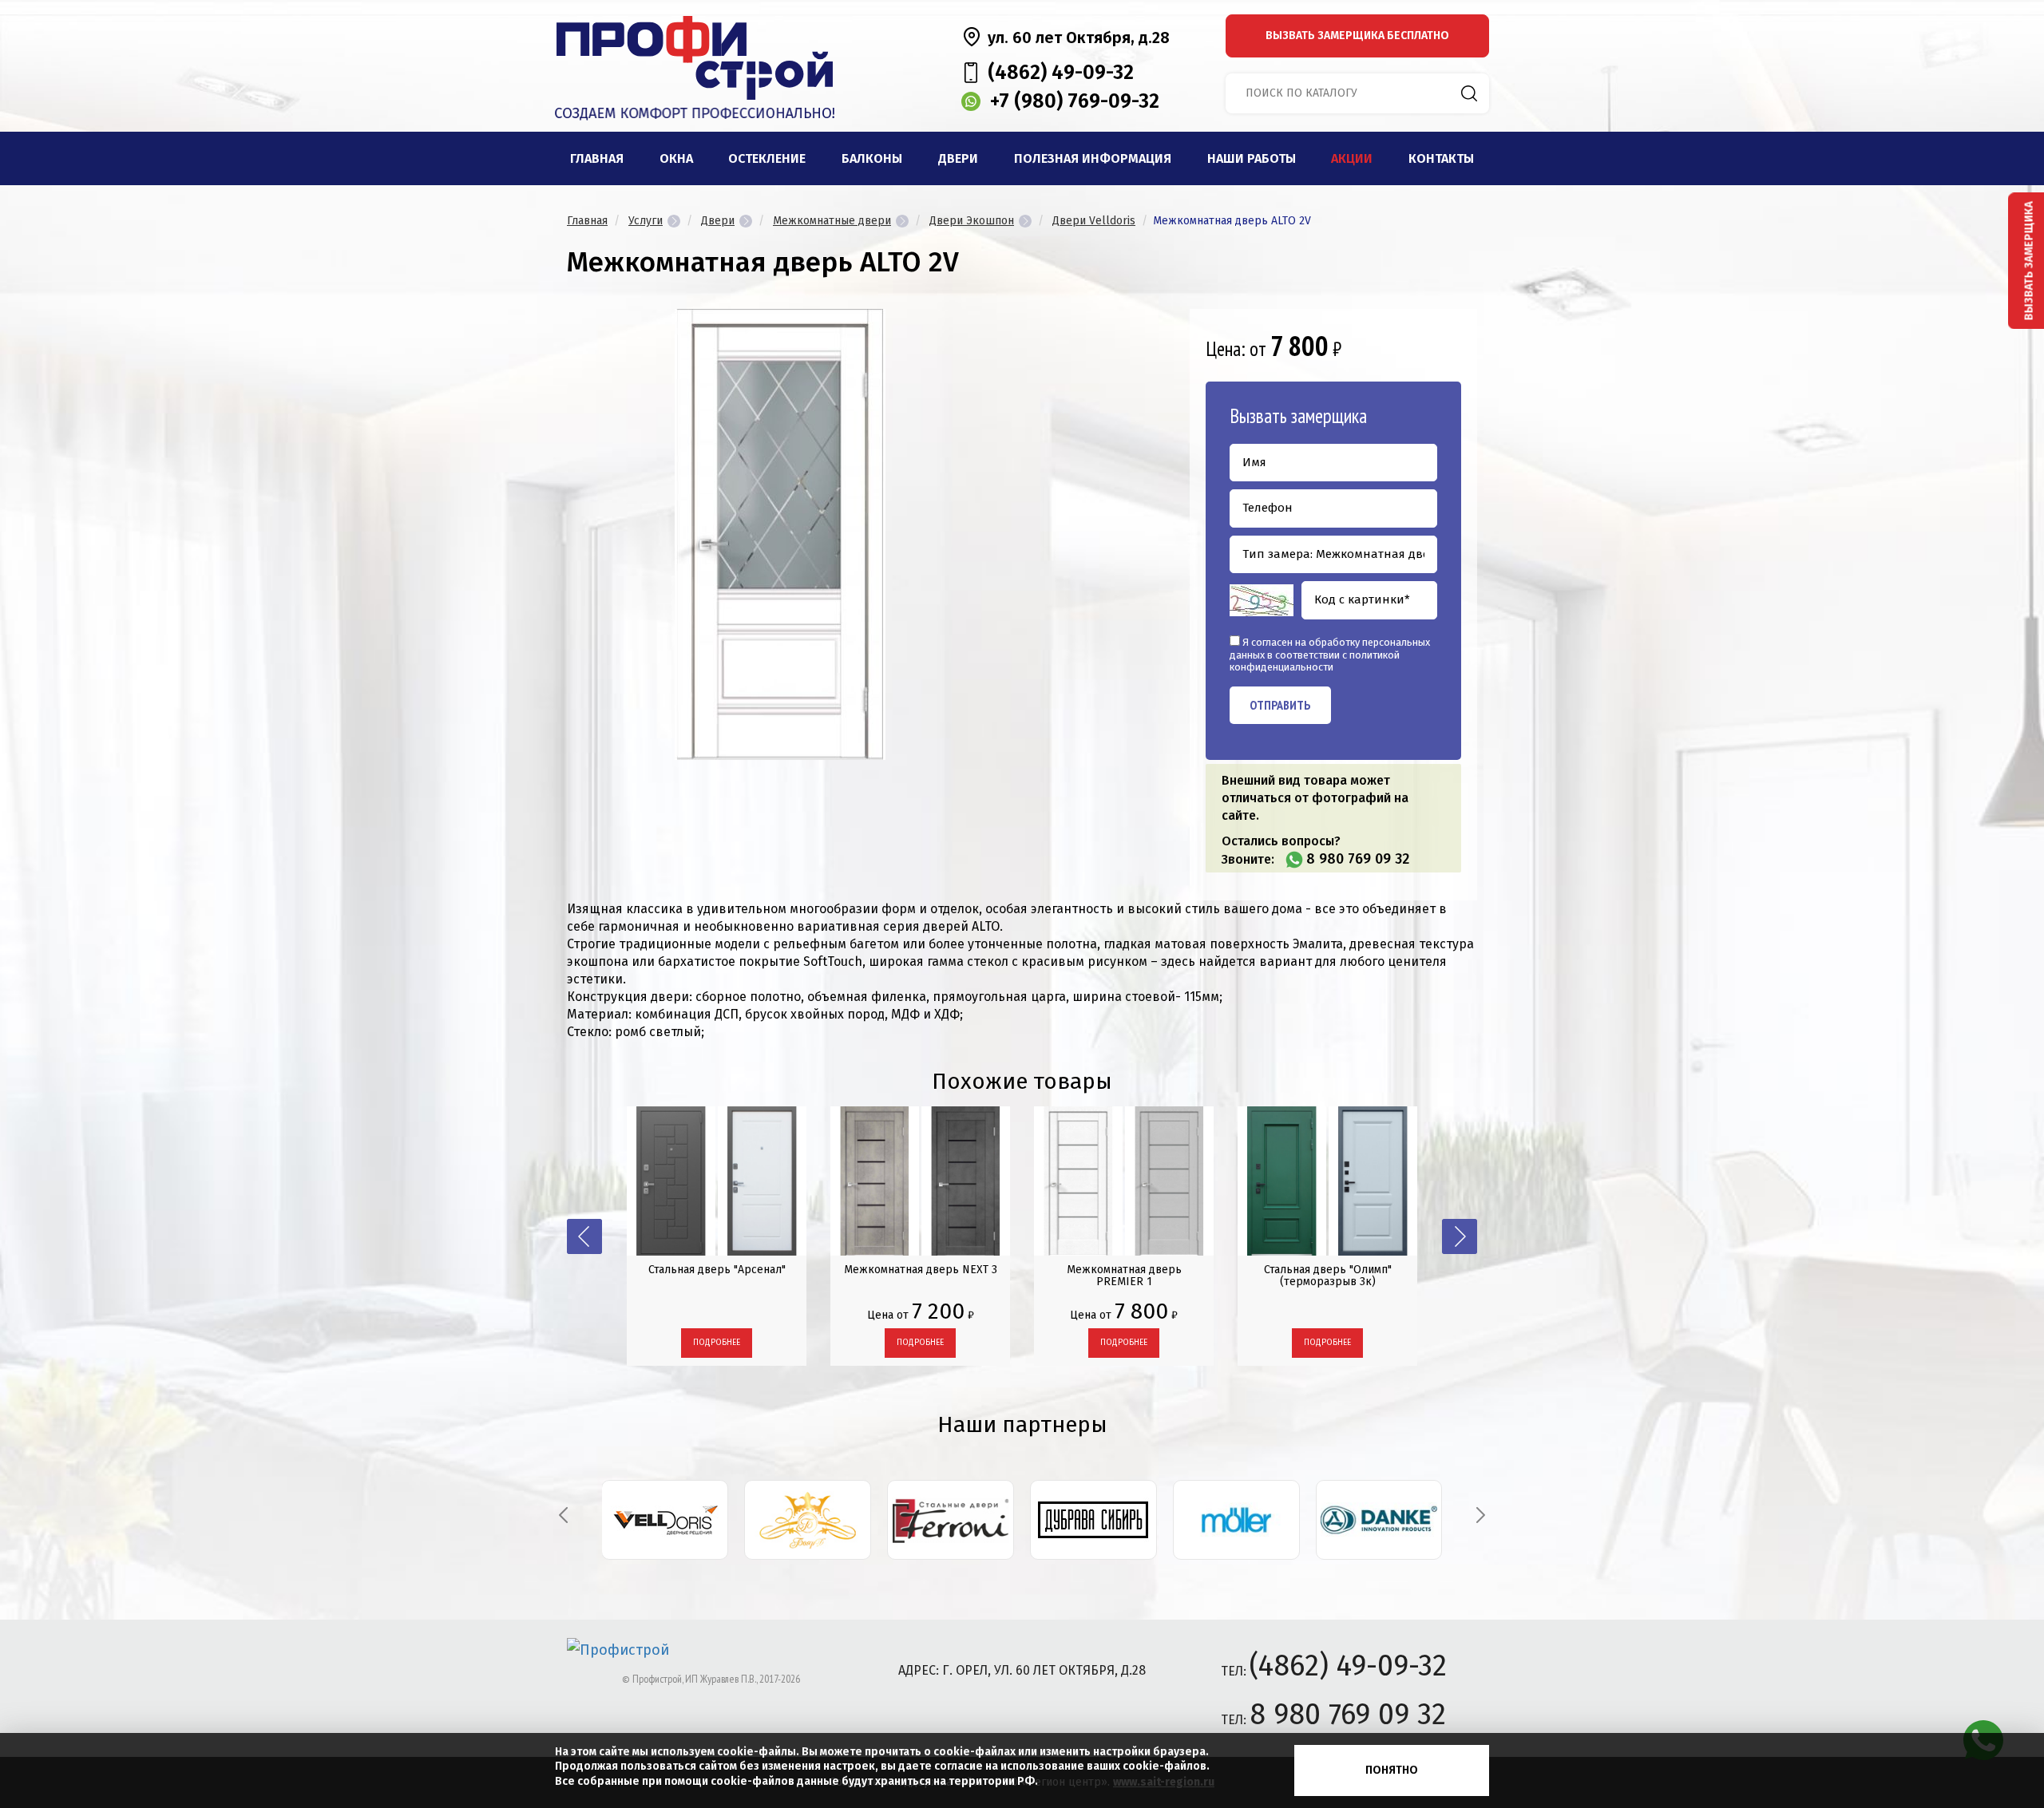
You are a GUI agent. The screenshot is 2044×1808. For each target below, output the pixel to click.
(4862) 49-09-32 (1061, 73)
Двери (958, 158)
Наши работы (1252, 158)
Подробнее (717, 1343)
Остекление (767, 158)
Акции (1352, 158)
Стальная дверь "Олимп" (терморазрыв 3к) (1328, 1276)
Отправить (1280, 705)
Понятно (1392, 1770)
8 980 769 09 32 (1358, 859)
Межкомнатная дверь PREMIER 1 (1124, 1276)
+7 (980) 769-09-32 (1075, 101)
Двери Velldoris (1094, 221)
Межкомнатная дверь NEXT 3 (921, 1270)
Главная (597, 158)
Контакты (1441, 158)
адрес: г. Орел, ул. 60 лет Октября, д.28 (1022, 1670)
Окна (676, 158)
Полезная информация (1093, 158)
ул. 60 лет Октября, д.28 (1079, 38)
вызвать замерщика (1357, 36)
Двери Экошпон (972, 221)
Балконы (872, 158)
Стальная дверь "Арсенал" (717, 1270)
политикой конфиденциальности (1315, 661)
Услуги (646, 221)
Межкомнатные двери (832, 221)
